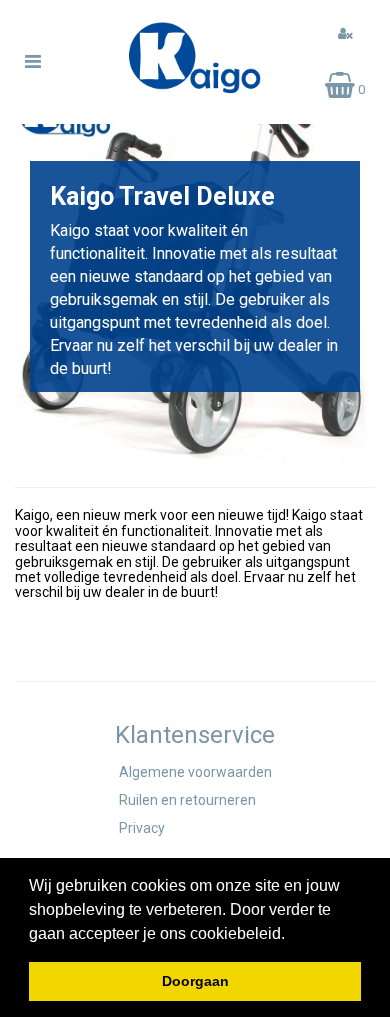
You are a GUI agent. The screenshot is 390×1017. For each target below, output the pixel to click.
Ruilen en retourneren (187, 800)
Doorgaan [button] (195, 981)
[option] (195, 276)
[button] (292, 935)
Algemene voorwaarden (195, 772)
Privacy (142, 828)
